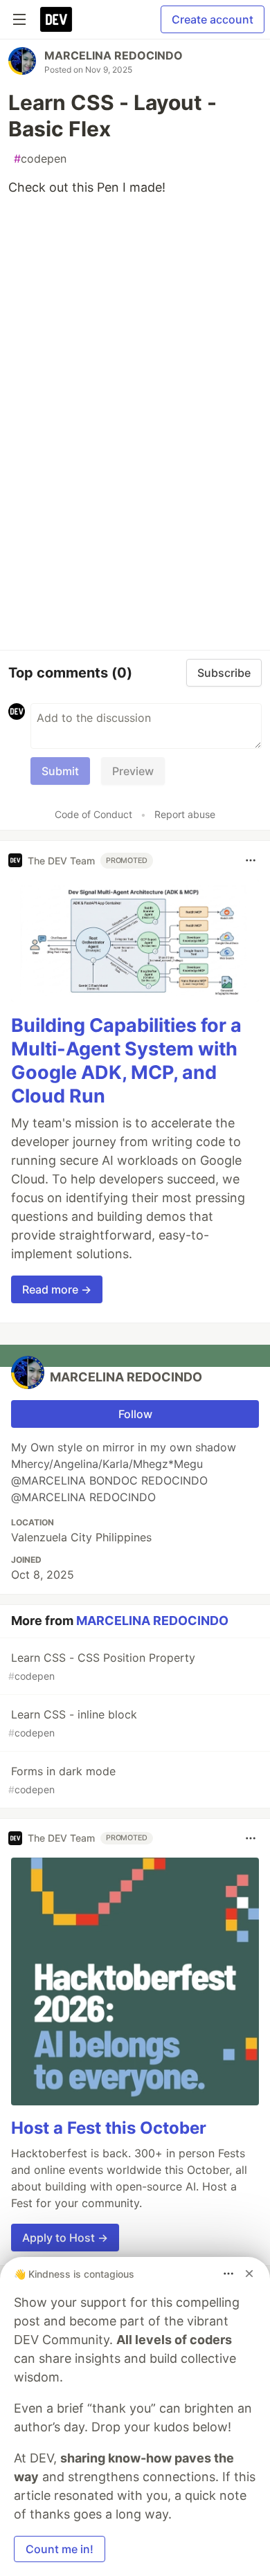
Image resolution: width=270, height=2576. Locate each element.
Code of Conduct (93, 814)
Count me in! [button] (60, 2549)
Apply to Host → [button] (65, 2238)
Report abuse (185, 814)
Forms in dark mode (62, 1780)
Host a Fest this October (109, 2128)
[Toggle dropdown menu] (251, 860)
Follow (135, 1414)
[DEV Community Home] (56, 19)
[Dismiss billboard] (249, 2274)
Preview (133, 771)
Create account (213, 19)
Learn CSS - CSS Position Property (102, 1666)
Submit (60, 771)
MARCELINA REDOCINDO (114, 55)
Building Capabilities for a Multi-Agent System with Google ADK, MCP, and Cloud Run (126, 1060)
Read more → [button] (57, 1289)
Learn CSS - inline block (73, 1723)
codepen (40, 158)
